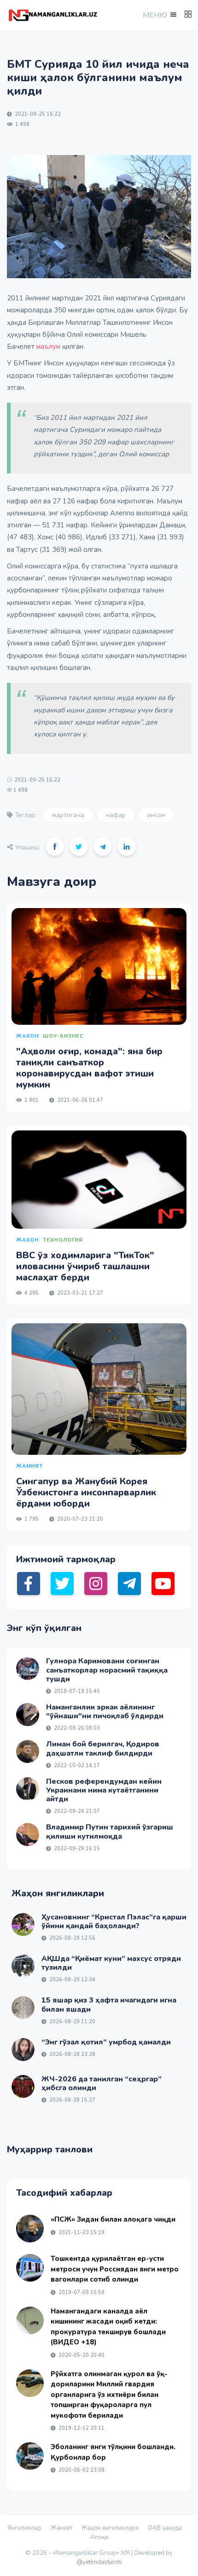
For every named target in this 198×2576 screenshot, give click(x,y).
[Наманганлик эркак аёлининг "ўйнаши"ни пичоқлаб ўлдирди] (28, 1715)
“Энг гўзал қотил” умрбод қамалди (106, 2042)
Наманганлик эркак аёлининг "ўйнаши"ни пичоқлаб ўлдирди (105, 1712)
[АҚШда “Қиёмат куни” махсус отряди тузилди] (23, 1966)
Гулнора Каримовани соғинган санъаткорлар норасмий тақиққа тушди (107, 1670)
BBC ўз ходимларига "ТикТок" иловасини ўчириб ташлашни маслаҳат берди (85, 1266)
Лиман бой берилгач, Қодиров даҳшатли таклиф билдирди (103, 1748)
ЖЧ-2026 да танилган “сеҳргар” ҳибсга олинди (102, 2083)
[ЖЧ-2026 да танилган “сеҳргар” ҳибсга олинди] (23, 2086)
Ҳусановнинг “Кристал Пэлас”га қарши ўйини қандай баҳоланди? (114, 1922)
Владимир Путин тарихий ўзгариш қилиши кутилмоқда (110, 1832)
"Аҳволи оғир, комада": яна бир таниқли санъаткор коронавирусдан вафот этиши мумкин (89, 1068)
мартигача (68, 815)
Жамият (61, 2528)
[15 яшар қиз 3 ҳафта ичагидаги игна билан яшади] (23, 2008)
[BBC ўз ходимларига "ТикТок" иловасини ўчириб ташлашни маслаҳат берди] (99, 1180)
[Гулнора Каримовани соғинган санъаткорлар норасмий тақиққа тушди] (28, 1668)
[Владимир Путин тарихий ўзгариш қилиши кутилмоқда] (28, 1835)
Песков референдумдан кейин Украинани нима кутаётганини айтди (104, 1790)
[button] (159, 15)
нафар (116, 815)
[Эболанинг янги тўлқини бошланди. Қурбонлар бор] (30, 2456)
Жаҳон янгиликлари (110, 2528)
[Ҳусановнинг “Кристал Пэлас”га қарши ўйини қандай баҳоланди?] (23, 1925)
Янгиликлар (24, 2528)
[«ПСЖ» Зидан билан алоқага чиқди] (30, 2229)
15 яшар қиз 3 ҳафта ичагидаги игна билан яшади (109, 2005)
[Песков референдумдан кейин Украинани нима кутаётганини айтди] (28, 1789)
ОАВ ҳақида (165, 2528)
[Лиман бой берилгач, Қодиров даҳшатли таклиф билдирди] (28, 1751)
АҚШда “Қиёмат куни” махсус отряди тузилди (111, 1963)
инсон (156, 815)
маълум (48, 347)
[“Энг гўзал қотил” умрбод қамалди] (23, 2050)
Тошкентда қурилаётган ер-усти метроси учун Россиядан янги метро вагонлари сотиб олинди (115, 2269)
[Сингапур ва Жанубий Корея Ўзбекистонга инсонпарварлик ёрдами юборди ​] (99, 1389)
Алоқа (99, 2537)
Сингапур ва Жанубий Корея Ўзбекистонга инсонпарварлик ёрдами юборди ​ (86, 1492)
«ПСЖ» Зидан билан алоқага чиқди (113, 2219)
